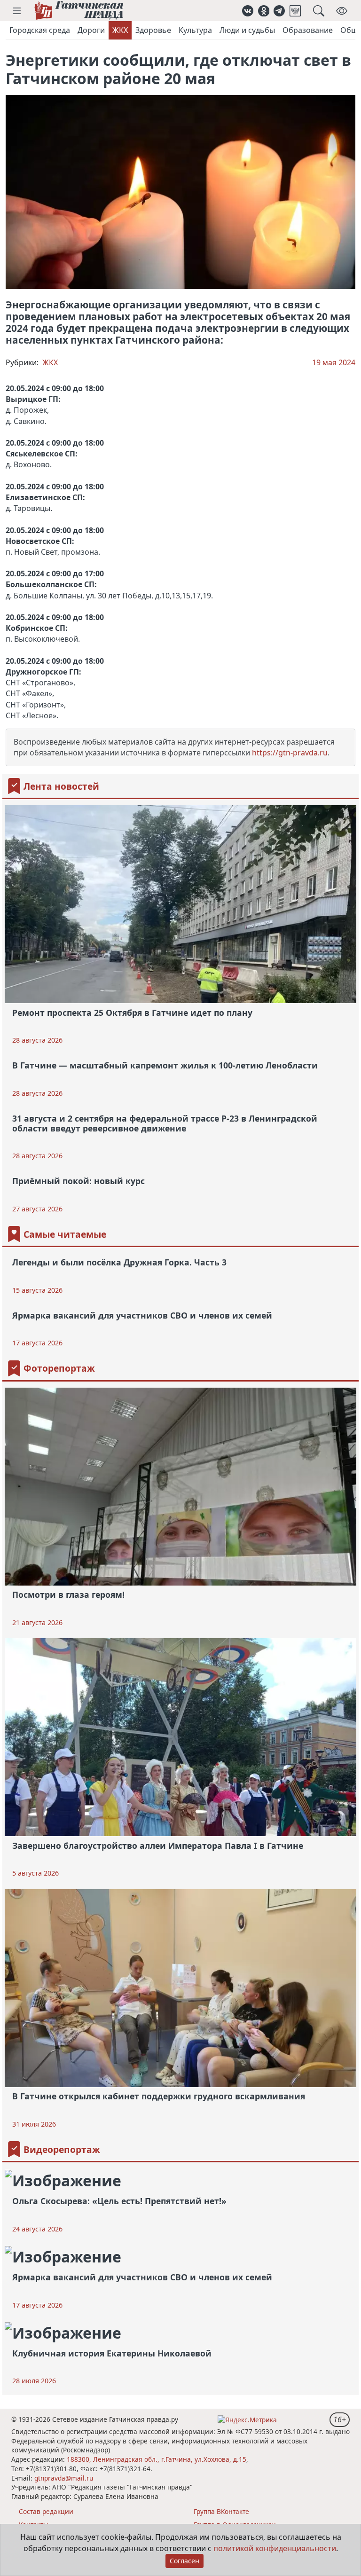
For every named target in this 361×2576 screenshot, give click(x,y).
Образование (308, 30)
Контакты (34, 2525)
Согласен (184, 2561)
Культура (195, 30)
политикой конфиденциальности (275, 2548)
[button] (17, 11)
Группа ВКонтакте (221, 2511)
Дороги (91, 30)
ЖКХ (120, 30)
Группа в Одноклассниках (235, 2525)
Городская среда (40, 30)
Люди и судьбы (247, 30)
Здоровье (153, 30)
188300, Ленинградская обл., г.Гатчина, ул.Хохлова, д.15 (157, 2459)
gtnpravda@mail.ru (64, 2478)
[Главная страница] (79, 11)
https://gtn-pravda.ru (290, 753)
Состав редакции (46, 2511)
